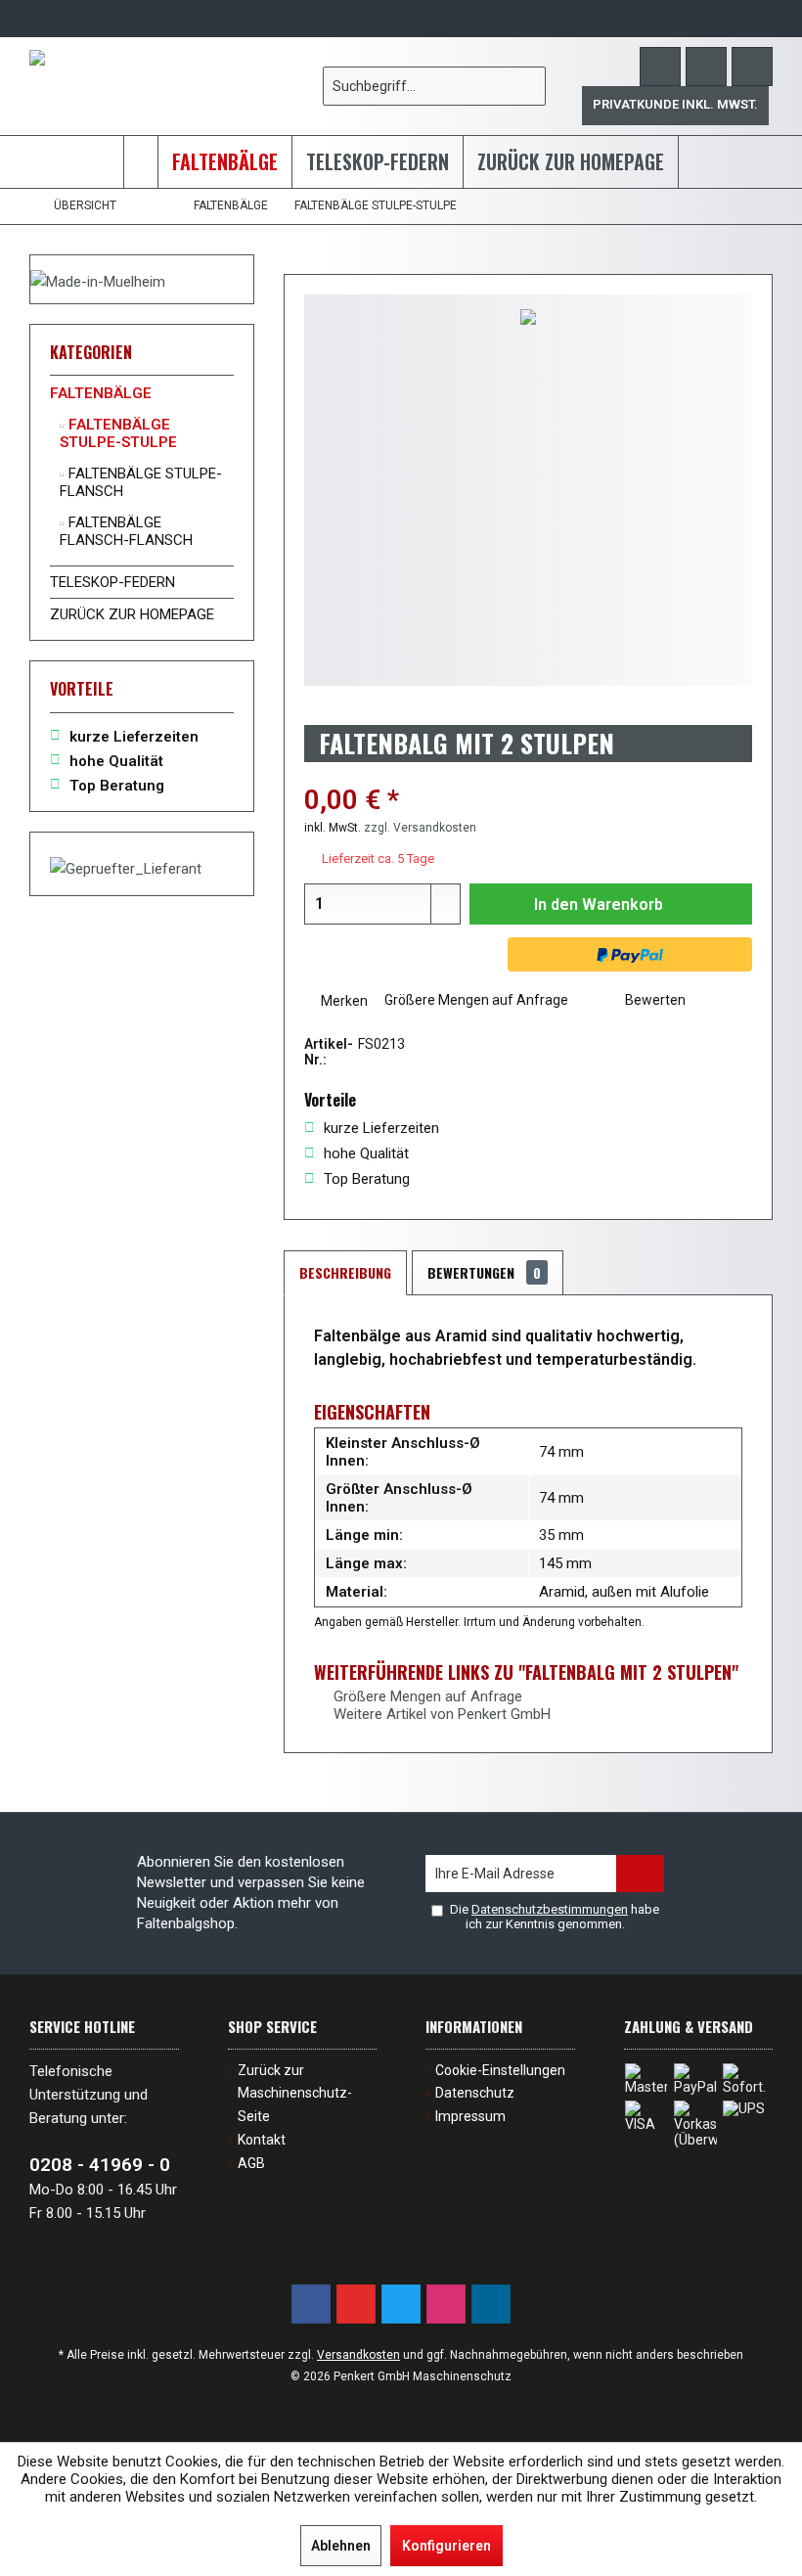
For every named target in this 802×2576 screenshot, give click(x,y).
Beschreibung (345, 1272)
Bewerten (654, 1000)
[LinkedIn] (491, 2304)
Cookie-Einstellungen (500, 2070)
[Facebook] (311, 2304)
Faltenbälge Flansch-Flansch (126, 531)
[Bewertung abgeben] (528, 774)
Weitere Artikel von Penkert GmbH (440, 1714)
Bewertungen (484, 1272)
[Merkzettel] (706, 67)
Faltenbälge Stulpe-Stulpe (118, 433)
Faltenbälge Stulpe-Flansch (141, 482)
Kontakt (262, 2140)
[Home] (141, 162)
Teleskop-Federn (112, 582)
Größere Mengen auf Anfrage (475, 1000)
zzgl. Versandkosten (420, 828)
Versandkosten (358, 2355)
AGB (251, 2163)
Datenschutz (475, 2093)
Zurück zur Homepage (132, 614)
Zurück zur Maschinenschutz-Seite (295, 2094)
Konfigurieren (446, 2546)
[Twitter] (401, 2304)
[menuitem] (752, 67)
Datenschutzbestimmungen (550, 1909)
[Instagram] (446, 2304)
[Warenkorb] (752, 67)
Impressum (470, 2116)
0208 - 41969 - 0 (100, 2165)
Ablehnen (341, 2546)
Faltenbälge (101, 393)
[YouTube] (356, 2304)
